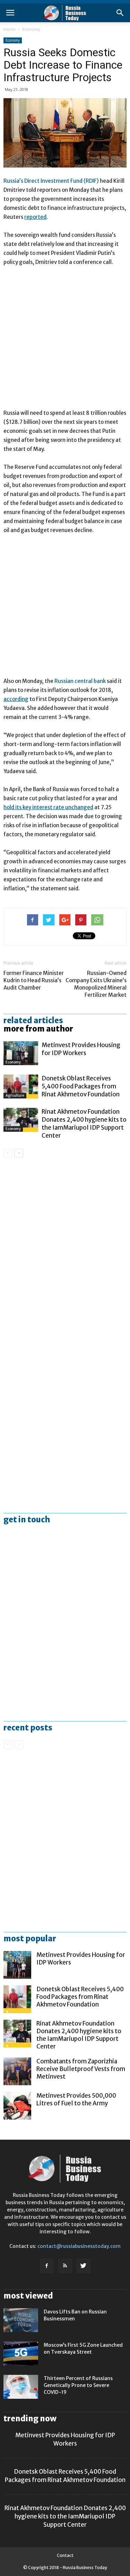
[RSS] (65, 2266)
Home (10, 29)
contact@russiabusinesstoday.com (79, 2246)
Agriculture (15, 1096)
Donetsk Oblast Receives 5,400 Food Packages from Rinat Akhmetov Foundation (81, 1086)
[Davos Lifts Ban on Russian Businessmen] (21, 2320)
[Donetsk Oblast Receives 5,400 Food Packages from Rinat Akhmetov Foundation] (21, 1086)
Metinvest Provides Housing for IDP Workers (81, 1049)
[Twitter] (84, 2266)
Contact (65, 2555)
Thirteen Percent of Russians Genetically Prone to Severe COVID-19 (78, 2385)
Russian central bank (80, 681)
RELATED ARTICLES (33, 1020)
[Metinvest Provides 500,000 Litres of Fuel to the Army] (17, 2106)
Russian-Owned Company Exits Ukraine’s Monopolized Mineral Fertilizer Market (96, 984)
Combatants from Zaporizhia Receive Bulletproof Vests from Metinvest (81, 2069)
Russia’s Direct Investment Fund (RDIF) (51, 181)
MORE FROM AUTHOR (38, 1029)
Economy (31, 29)
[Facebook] (47, 2266)
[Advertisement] (65, 341)
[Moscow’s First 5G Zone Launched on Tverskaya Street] (21, 2354)
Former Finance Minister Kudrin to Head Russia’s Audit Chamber (34, 980)
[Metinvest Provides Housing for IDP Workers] (21, 1053)
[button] (120, 13)
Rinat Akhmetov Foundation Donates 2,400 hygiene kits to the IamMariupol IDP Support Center (84, 1124)
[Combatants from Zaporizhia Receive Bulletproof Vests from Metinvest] (17, 2071)
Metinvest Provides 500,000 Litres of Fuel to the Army (76, 2099)
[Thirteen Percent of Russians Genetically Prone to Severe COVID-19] (21, 2387)
